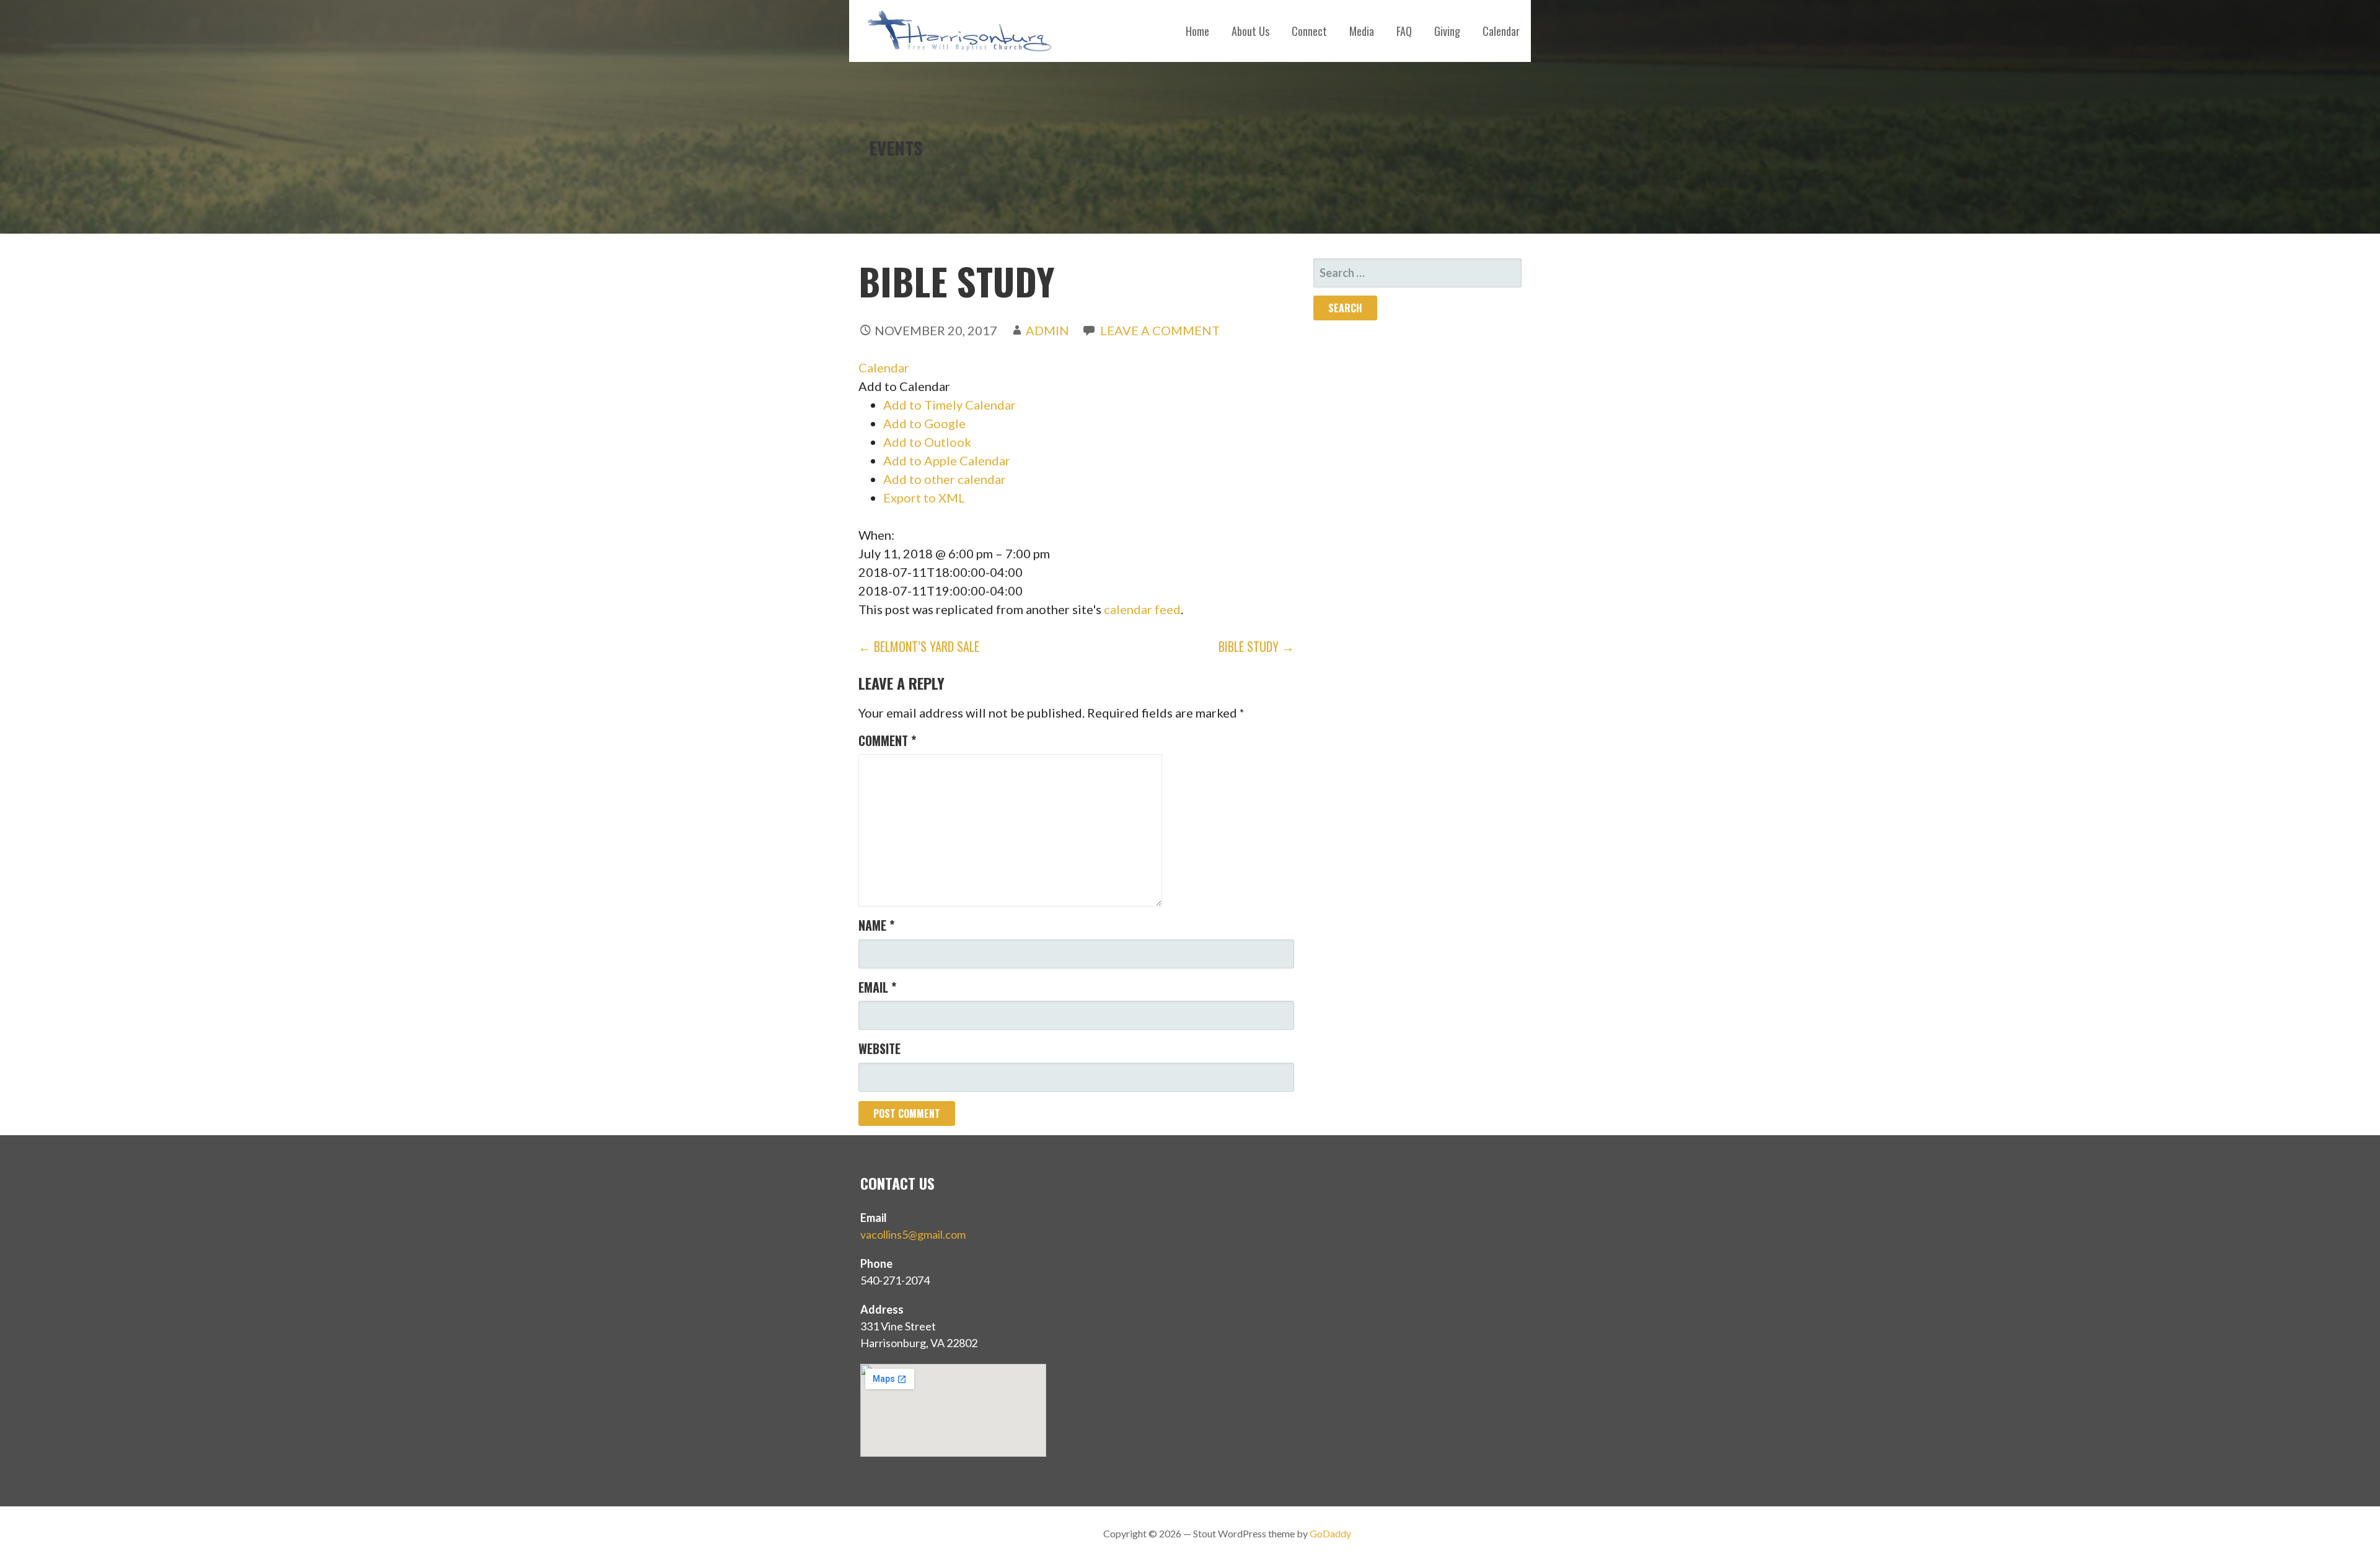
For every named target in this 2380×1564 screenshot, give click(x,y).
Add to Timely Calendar (950, 405)
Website (879, 1048)
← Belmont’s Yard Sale (919, 646)
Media (1362, 31)
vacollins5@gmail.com (913, 1234)
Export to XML (924, 498)
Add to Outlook (927, 442)
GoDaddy (1330, 1533)
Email (877, 987)
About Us (1250, 31)
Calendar (1501, 31)
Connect (1309, 31)
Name (876, 925)
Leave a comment (1160, 330)
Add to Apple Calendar (947, 460)
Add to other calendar (945, 479)
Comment (887, 740)
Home (1197, 31)
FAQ (1404, 31)
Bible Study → (1256, 646)
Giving (1447, 31)
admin (1047, 330)
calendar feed (1142, 609)
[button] (904, 386)
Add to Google (924, 423)
